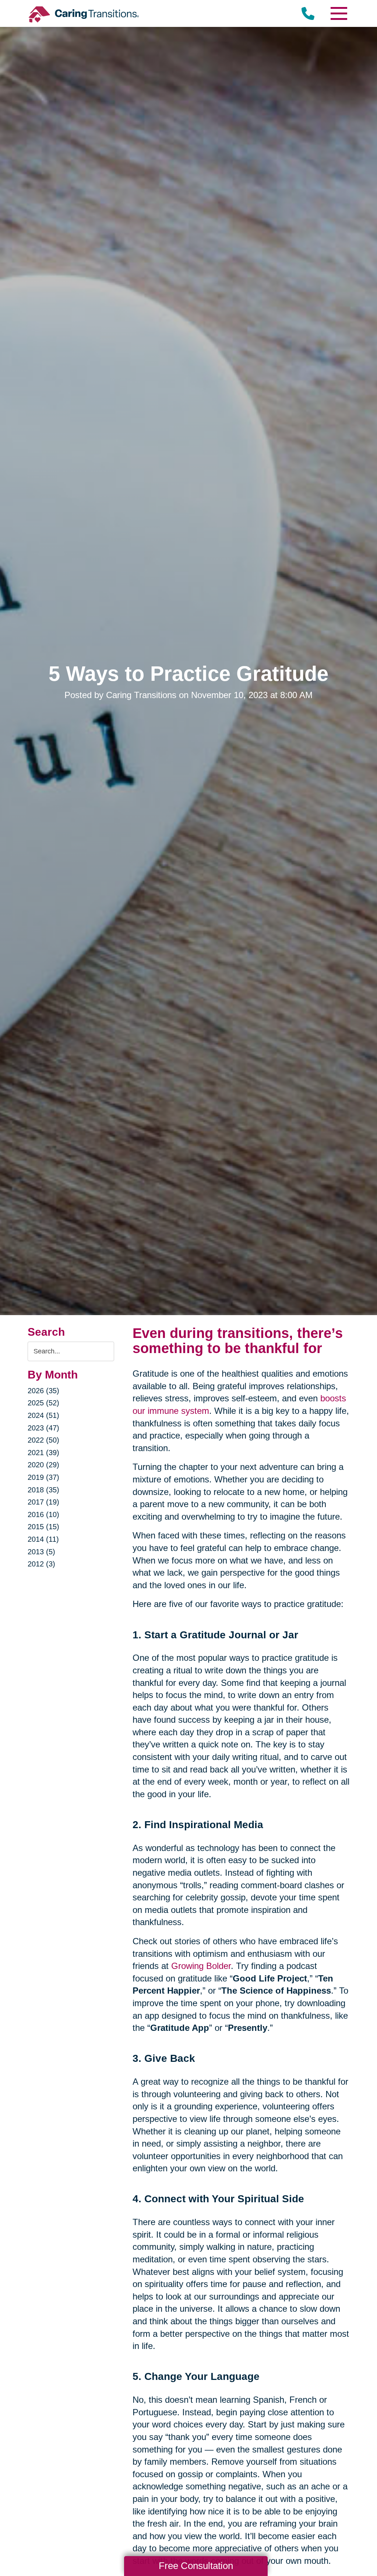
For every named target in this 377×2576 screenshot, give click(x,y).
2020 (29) (43, 1465)
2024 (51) (43, 1415)
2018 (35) (43, 1490)
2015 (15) (43, 1527)
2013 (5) (41, 1552)
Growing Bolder (201, 1966)
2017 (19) (43, 1502)
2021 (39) (43, 1453)
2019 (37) (43, 1477)
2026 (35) (43, 1391)
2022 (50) (43, 1440)
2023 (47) (43, 1428)
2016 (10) (43, 1514)
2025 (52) (43, 1403)
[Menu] (338, 13)
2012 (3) (41, 1564)
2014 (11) (43, 1539)
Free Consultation (196, 2566)
